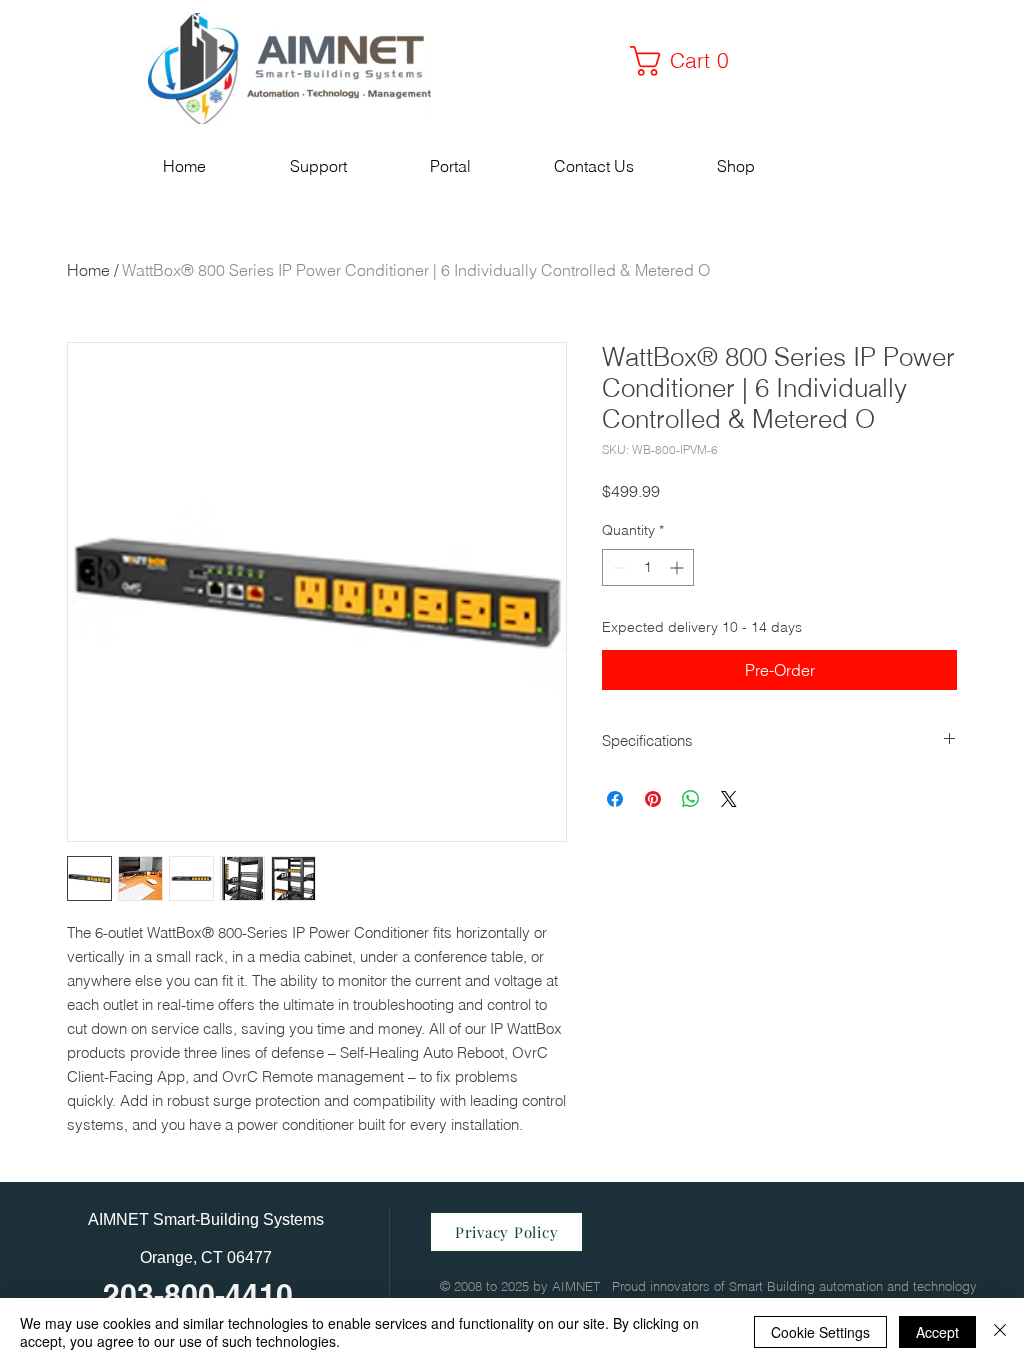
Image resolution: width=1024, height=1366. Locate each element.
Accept (937, 1332)
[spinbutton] (648, 567)
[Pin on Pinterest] (653, 799)
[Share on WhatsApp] (691, 799)
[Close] (1000, 1332)
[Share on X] (729, 799)
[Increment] (678, 567)
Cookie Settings (820, 1332)
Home (88, 270)
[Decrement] (617, 567)
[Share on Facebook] (615, 799)
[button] (686, 61)
